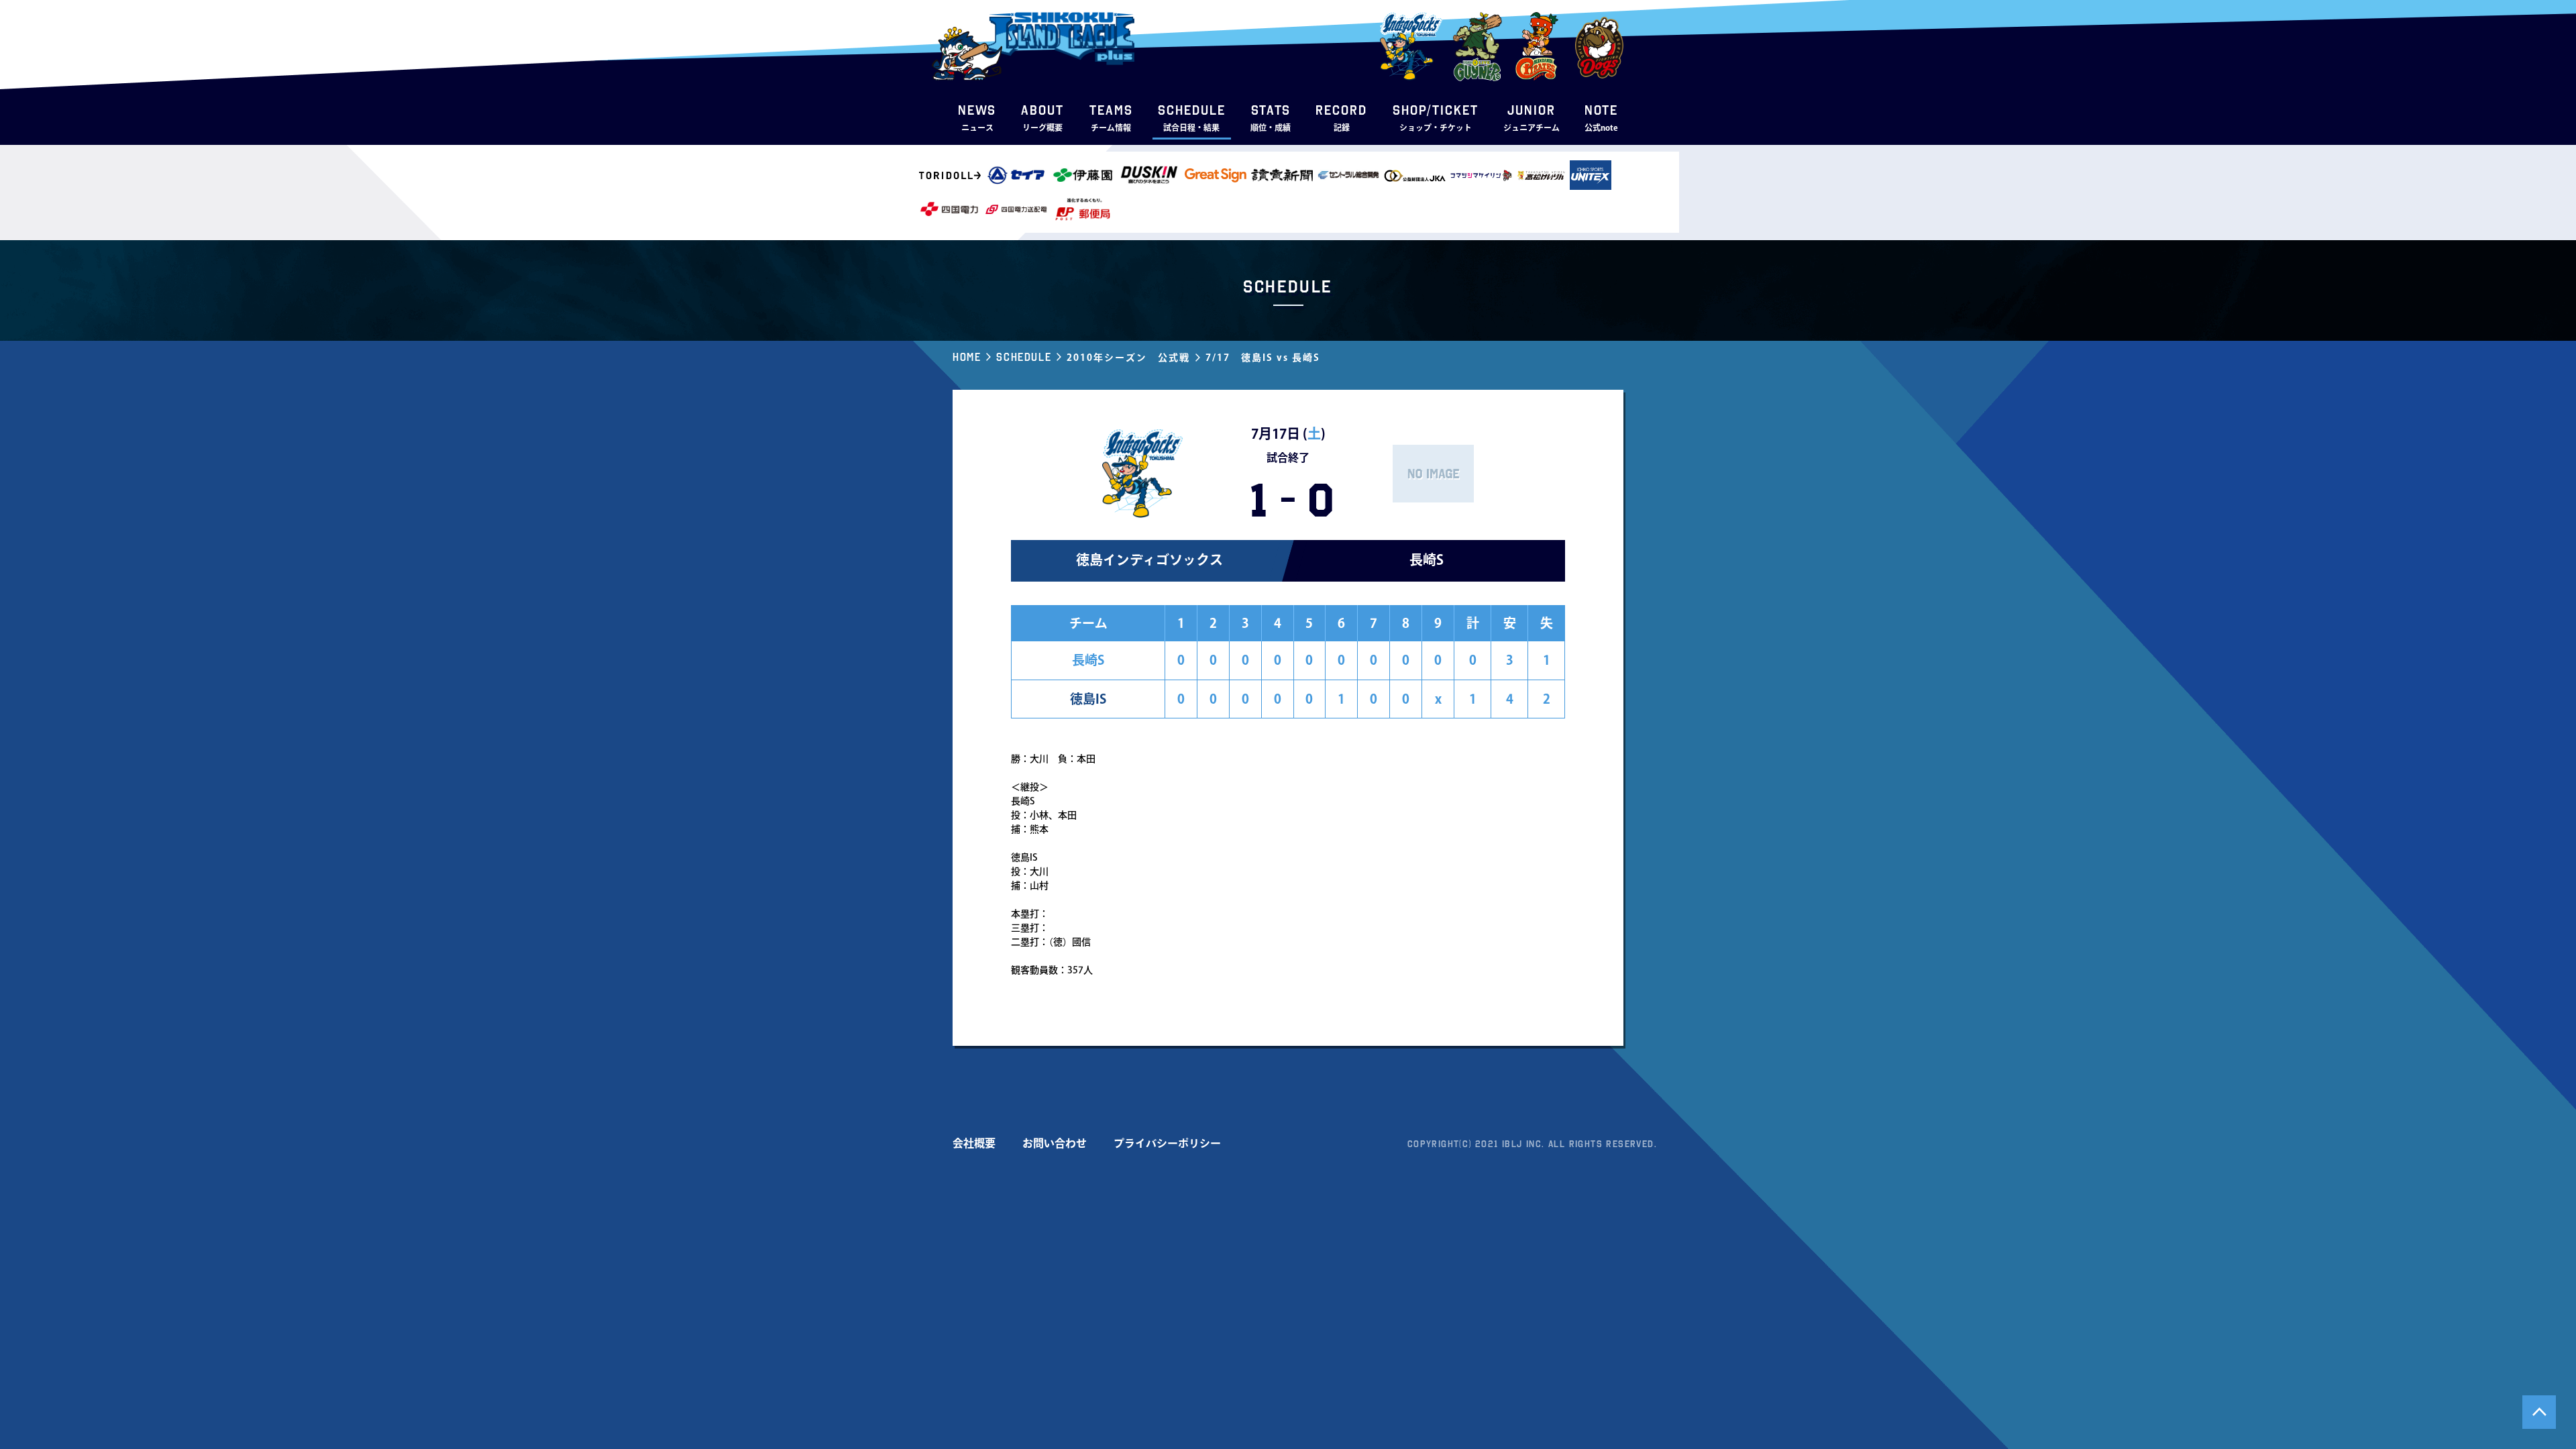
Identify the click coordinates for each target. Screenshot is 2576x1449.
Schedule (1024, 357)
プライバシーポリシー (1167, 1143)
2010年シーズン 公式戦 (1128, 358)
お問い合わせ (1055, 1143)
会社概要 (974, 1143)
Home (967, 357)
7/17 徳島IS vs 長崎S (1263, 358)
